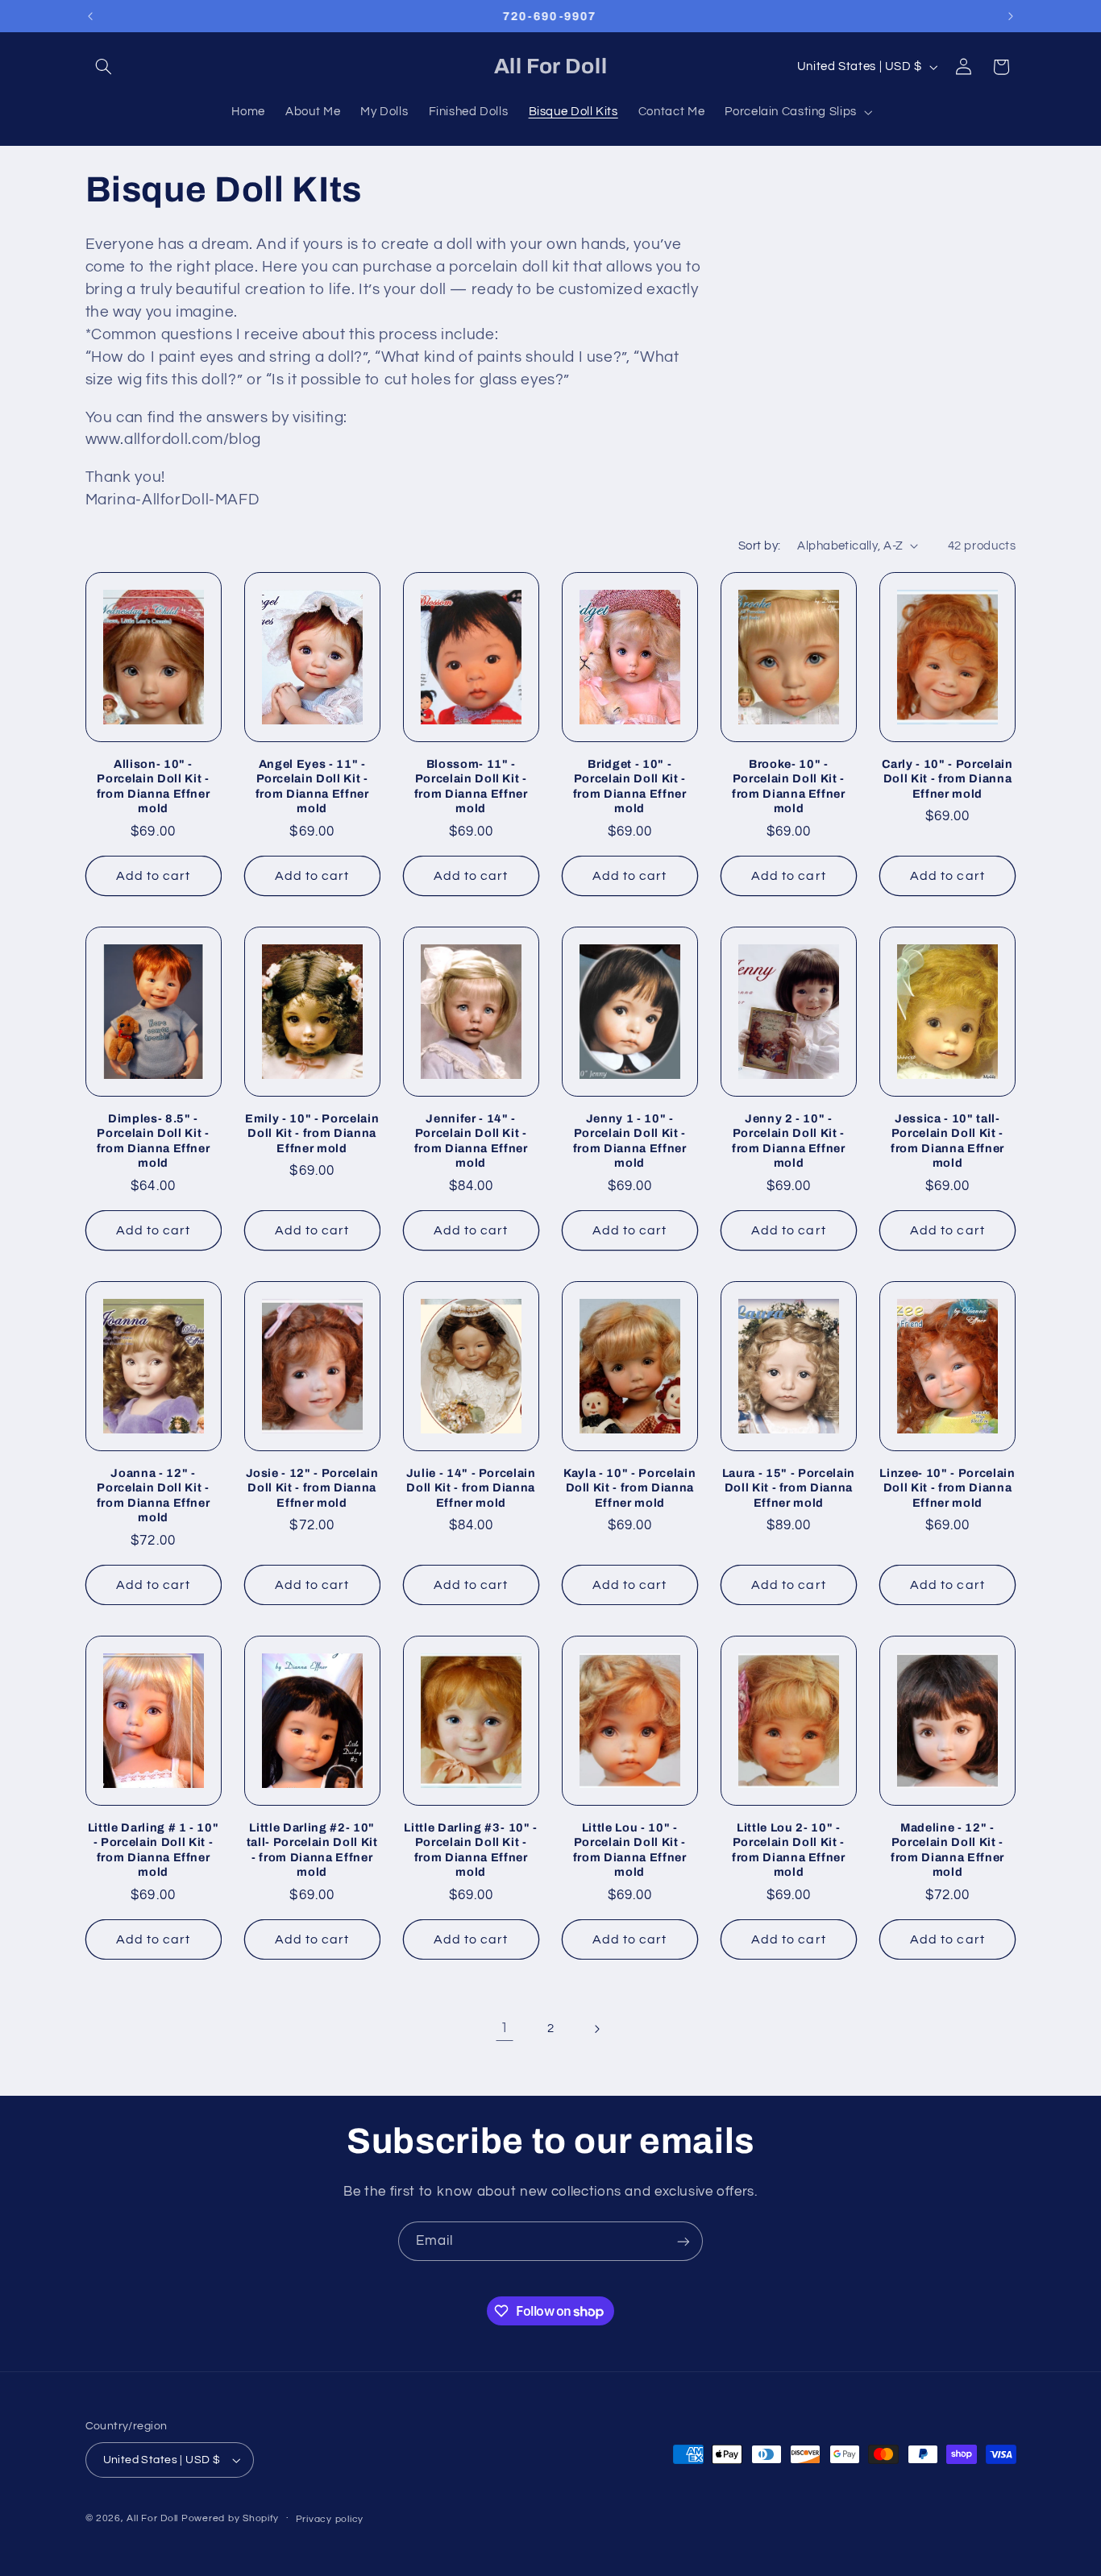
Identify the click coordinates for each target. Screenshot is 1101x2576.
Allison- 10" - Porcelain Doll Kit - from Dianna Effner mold (154, 786)
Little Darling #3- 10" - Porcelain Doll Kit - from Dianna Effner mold (471, 1850)
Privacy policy (330, 2519)
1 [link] (505, 2028)
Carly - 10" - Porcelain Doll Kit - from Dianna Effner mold (947, 779)
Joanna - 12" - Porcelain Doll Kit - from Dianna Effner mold (154, 1495)
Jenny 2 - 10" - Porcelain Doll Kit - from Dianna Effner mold (789, 1141)
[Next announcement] (1011, 16)
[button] (104, 67)
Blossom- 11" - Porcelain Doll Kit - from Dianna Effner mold (471, 786)
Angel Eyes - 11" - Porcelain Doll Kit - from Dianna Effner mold (312, 786)
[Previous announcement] (90, 16)
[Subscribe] (683, 2241)
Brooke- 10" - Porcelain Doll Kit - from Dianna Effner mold (789, 786)
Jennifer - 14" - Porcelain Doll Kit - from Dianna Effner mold (471, 1141)
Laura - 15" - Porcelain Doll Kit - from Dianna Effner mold (789, 1488)
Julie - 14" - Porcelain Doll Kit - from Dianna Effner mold (471, 1488)
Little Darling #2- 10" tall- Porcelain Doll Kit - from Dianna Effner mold (312, 1850)
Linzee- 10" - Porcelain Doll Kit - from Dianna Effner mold (947, 1488)
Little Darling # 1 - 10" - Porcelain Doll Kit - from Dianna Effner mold (154, 1850)
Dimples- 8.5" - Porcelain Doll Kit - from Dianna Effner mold (154, 1141)
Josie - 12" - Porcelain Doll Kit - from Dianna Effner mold (312, 1488)
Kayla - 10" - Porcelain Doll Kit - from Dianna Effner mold (629, 1488)
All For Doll (152, 2518)
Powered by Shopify (230, 2518)
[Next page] (596, 2029)
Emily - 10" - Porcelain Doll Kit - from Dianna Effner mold (312, 1133)
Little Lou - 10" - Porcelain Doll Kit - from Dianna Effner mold (630, 1850)
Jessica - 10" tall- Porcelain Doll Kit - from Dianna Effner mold (947, 1141)
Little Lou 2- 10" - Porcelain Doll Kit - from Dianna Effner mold (789, 1850)
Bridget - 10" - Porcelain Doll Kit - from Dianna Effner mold (630, 786)
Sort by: (759, 546)
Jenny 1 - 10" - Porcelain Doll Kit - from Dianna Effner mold (630, 1141)
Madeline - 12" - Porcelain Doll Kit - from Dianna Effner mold (947, 1850)
